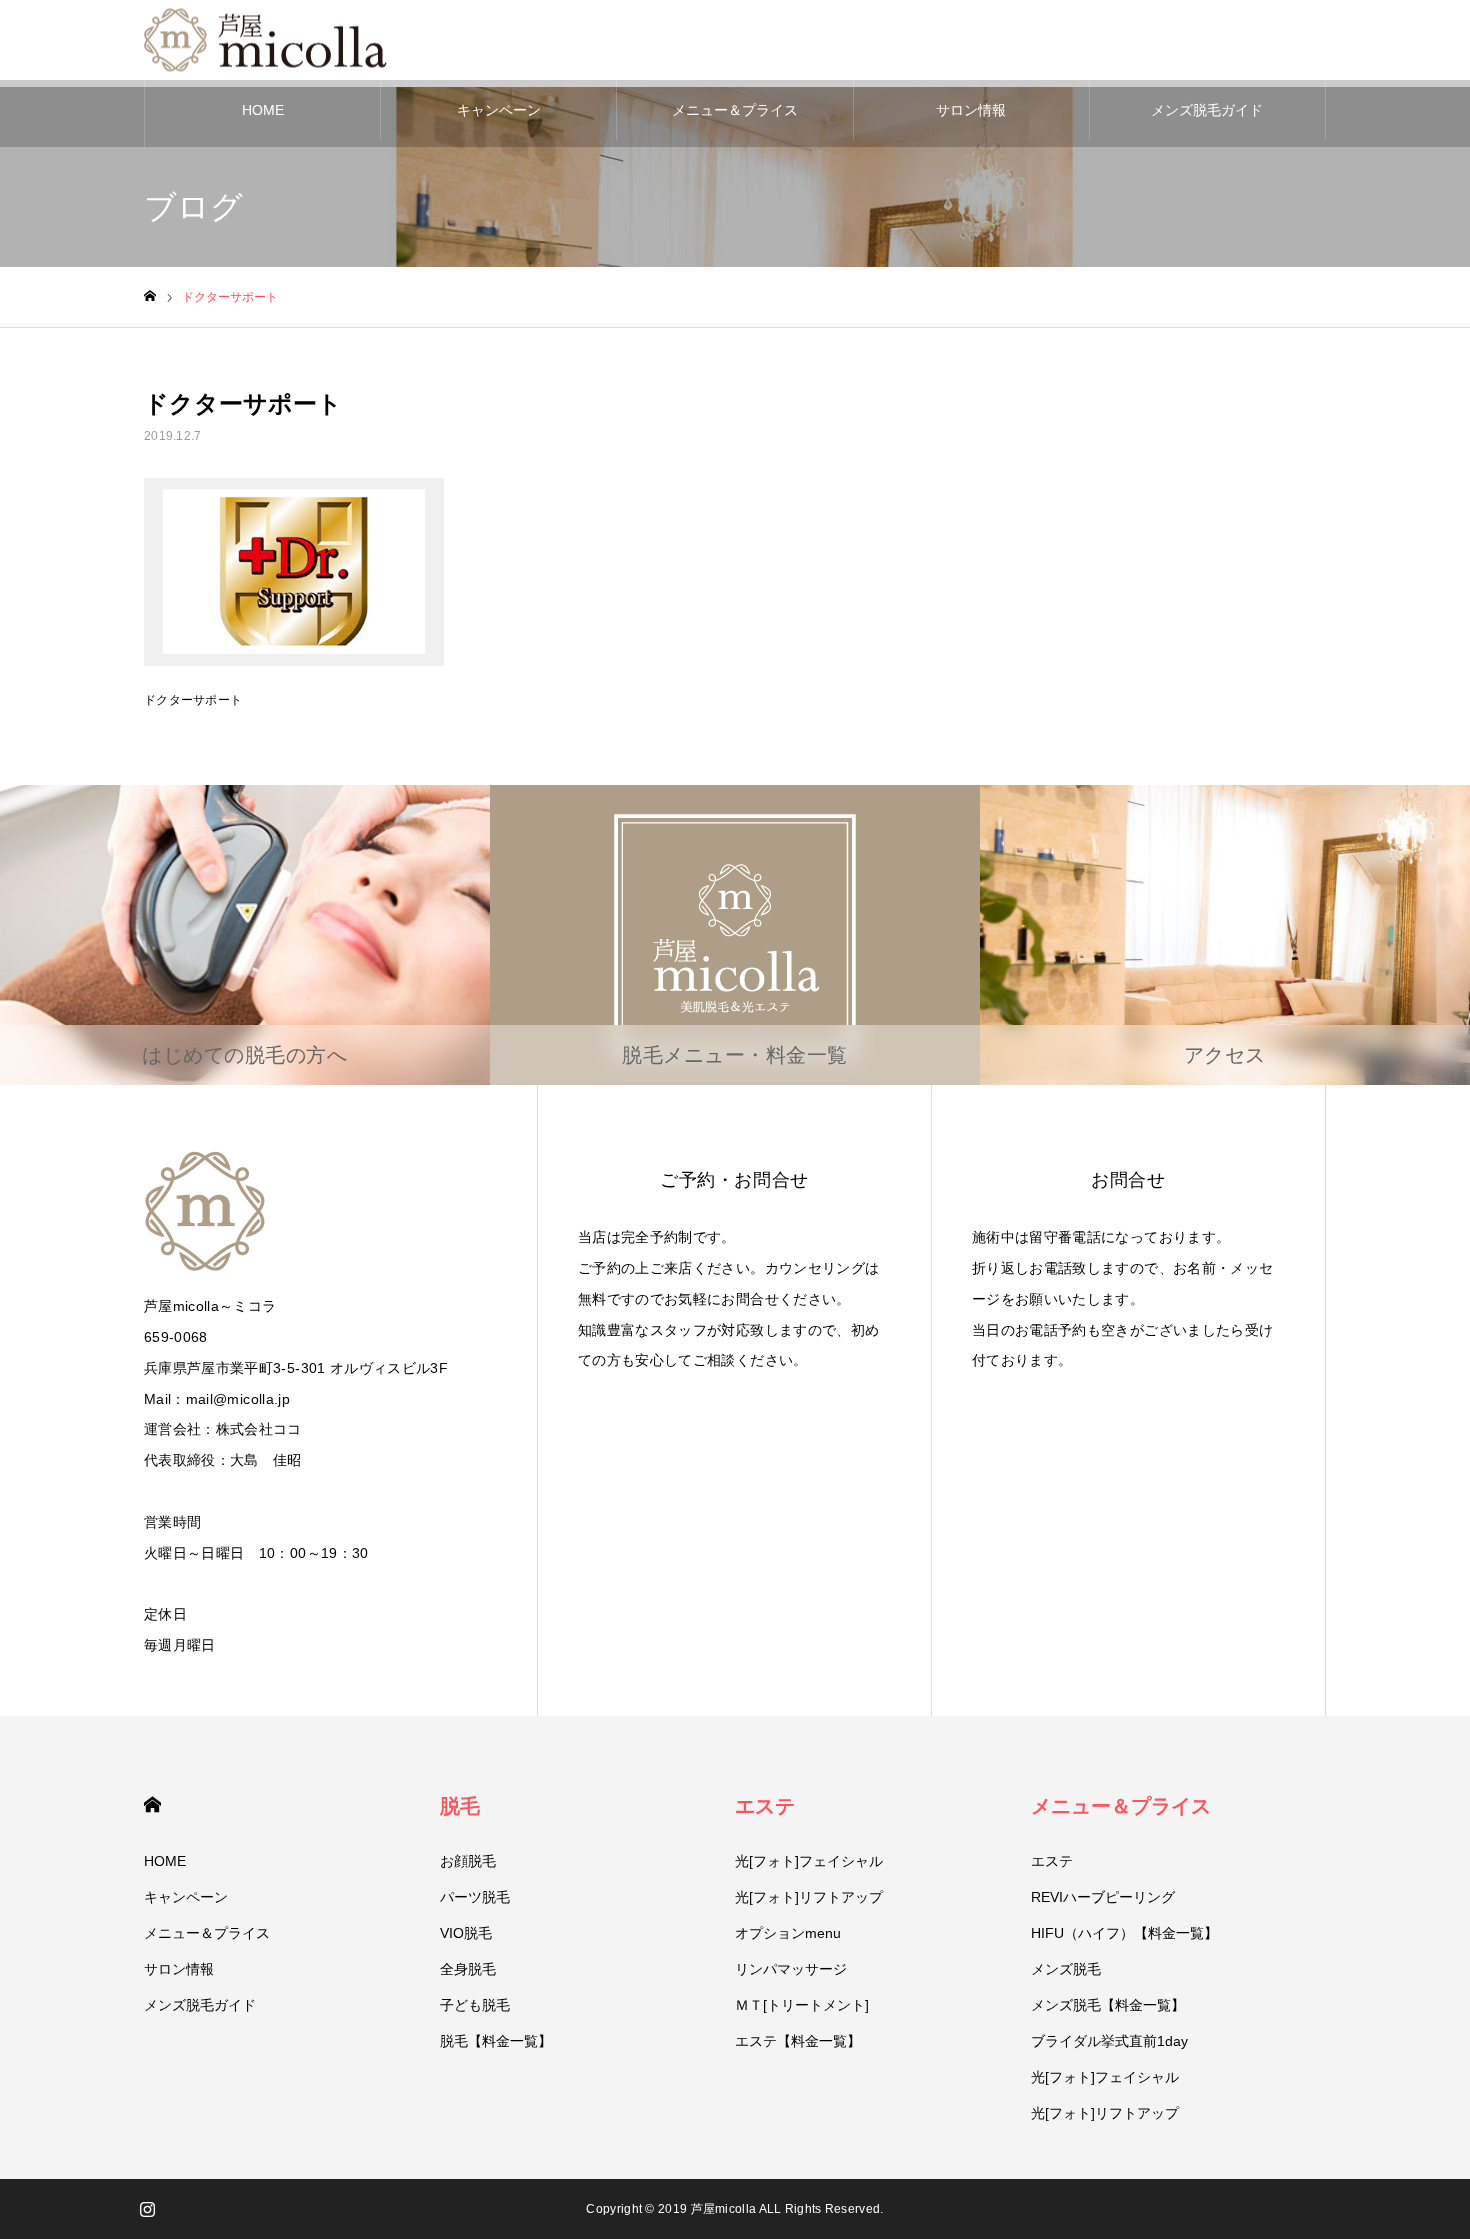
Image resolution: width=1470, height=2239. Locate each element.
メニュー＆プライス (735, 110)
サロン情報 (971, 110)
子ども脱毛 (475, 2005)
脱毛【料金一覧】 (496, 2041)
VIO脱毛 (466, 1933)
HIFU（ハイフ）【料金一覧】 (1124, 1933)
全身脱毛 (468, 1969)
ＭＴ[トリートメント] (802, 2005)
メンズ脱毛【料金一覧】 (1108, 2005)
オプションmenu (788, 1933)
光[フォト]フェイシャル (809, 1861)
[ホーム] (150, 296)
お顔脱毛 (468, 1861)
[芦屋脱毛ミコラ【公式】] (269, 40)
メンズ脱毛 (1066, 1969)
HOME (263, 110)
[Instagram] (147, 2209)
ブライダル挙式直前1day (1109, 2041)
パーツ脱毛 (475, 1897)
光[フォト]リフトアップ (809, 1897)
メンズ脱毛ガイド (1207, 110)
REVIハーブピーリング (1103, 1897)
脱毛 (460, 1806)
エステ (765, 1806)
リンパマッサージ (791, 1969)
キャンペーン (499, 110)
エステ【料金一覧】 (798, 2041)
